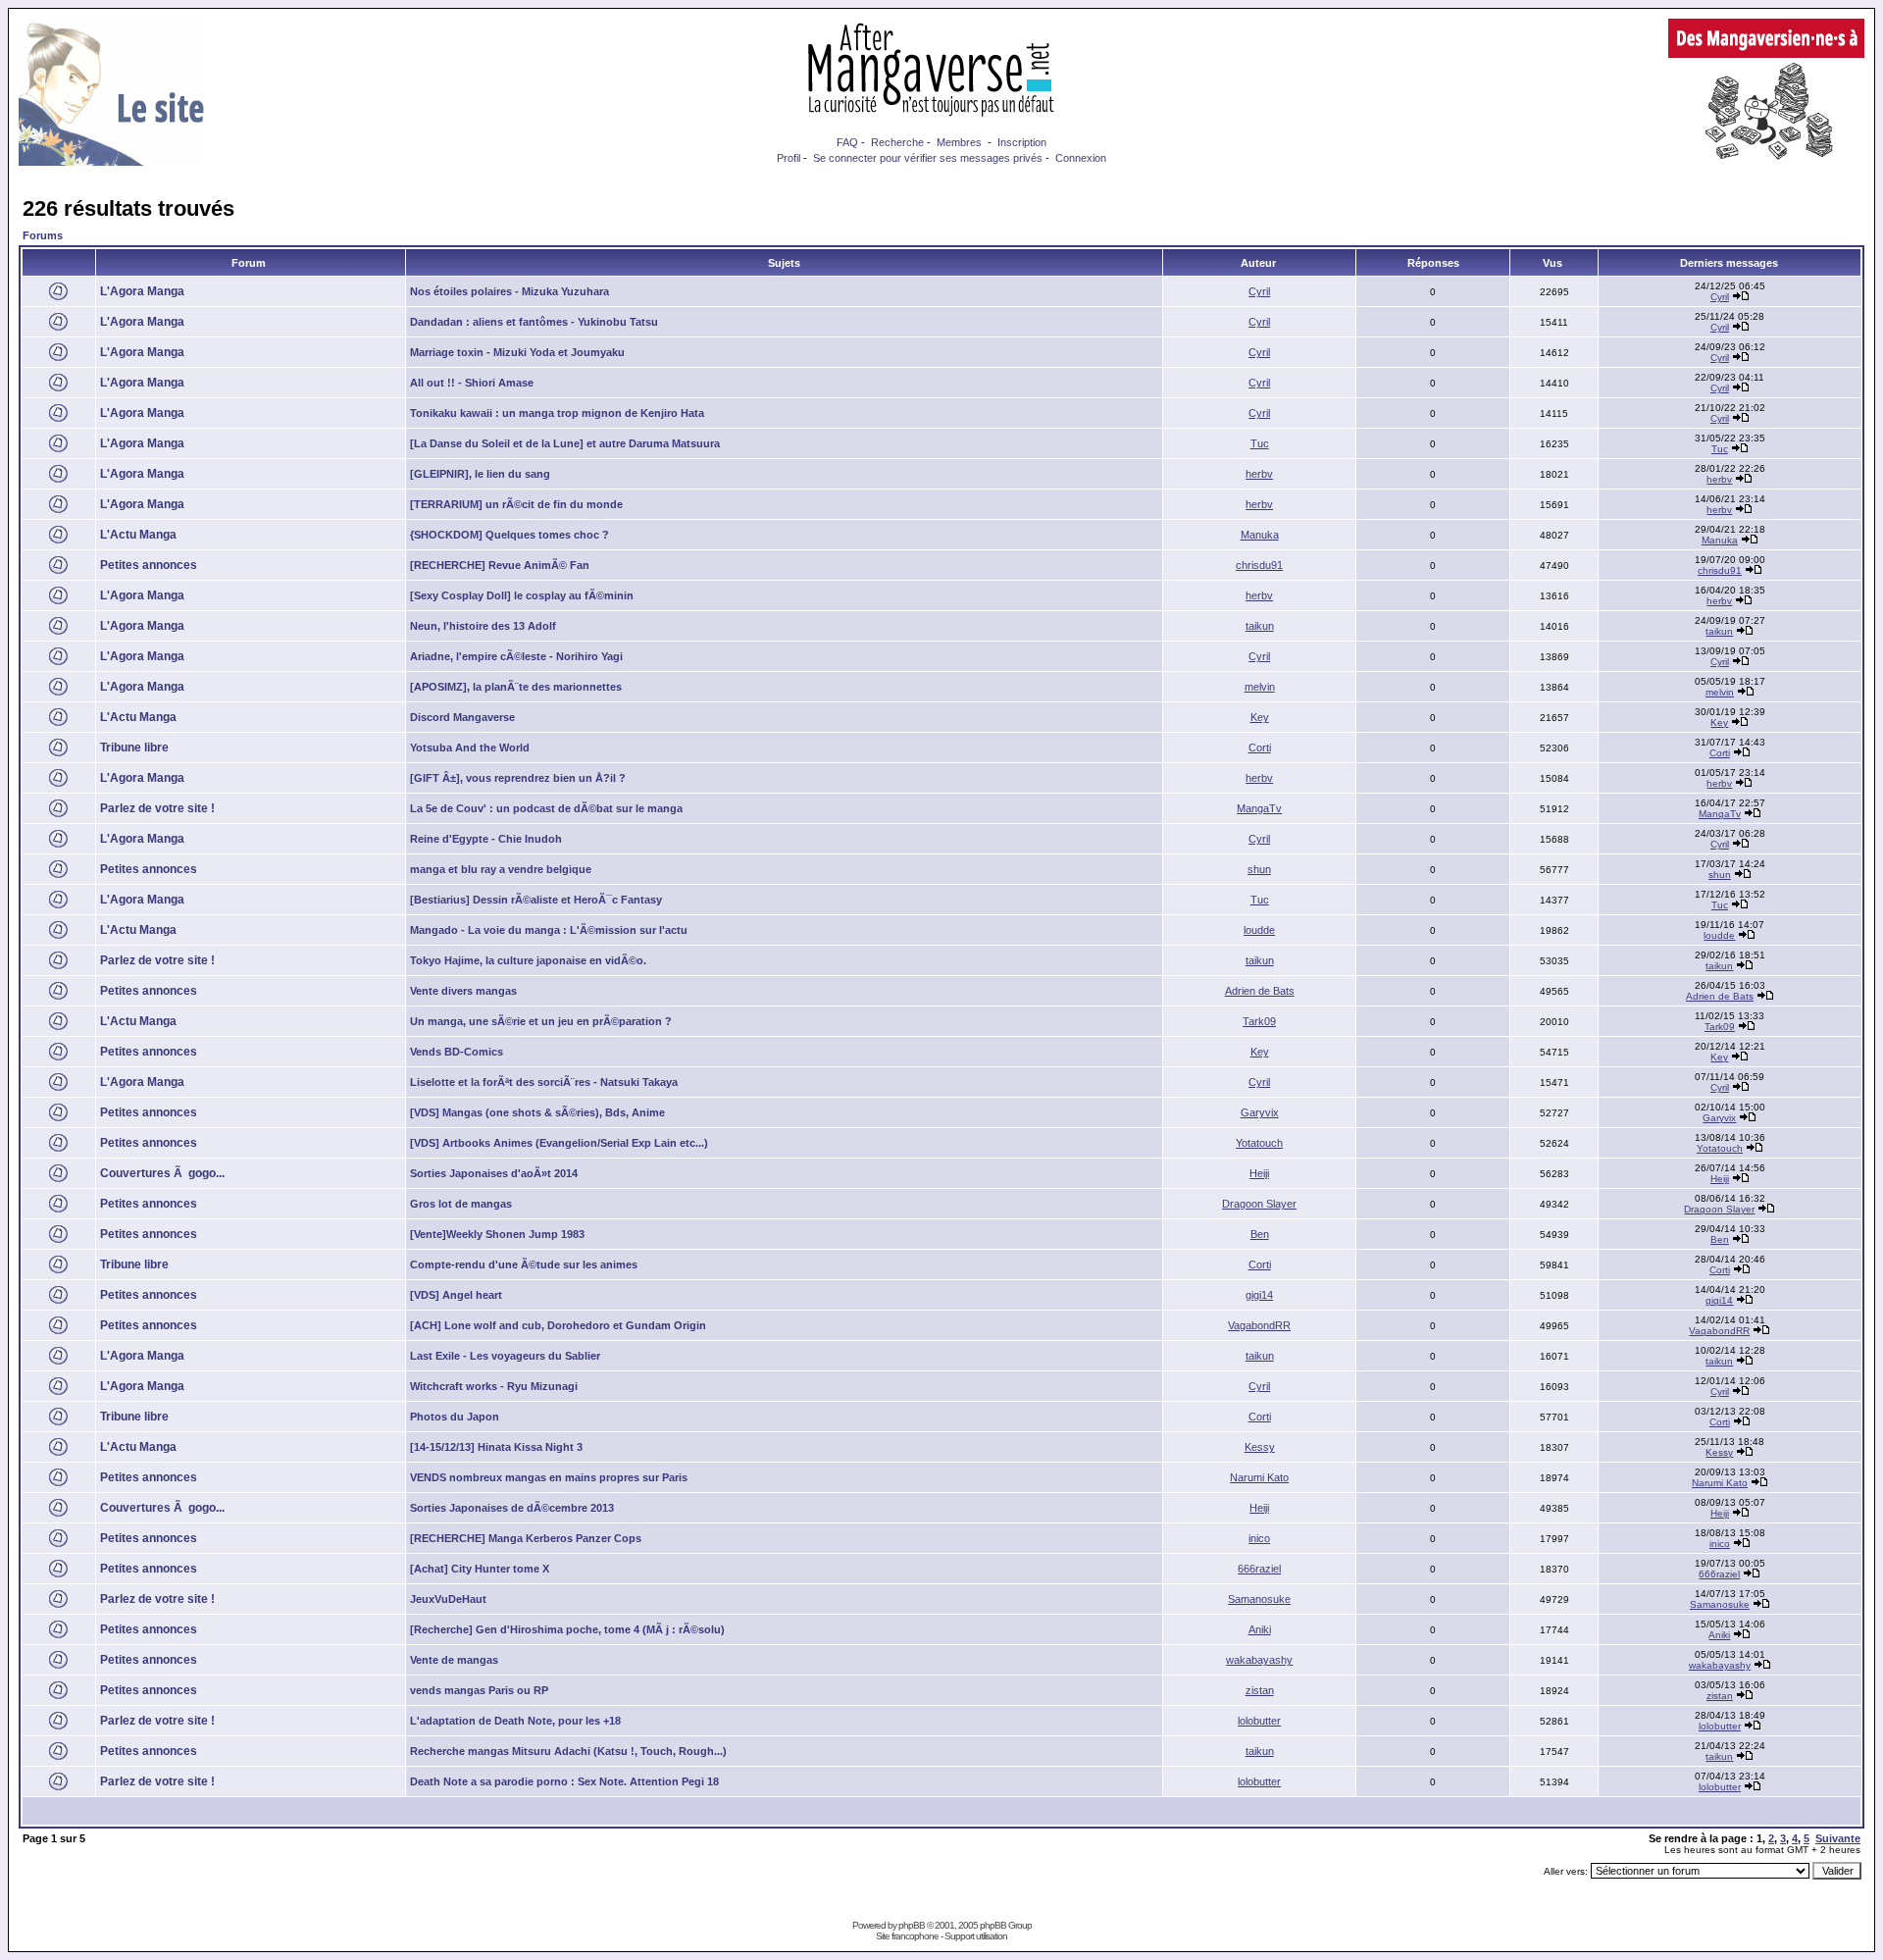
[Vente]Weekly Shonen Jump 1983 (497, 1234)
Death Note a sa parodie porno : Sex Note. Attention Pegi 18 (564, 1781)
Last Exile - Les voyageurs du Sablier (505, 1356)
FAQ (847, 142)
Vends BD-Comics (457, 1052)
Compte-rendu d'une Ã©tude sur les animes (524, 1264)
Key (1260, 717)
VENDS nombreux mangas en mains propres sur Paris (549, 1477)
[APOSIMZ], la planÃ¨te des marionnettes (516, 687)
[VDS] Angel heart (456, 1295)
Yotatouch (1259, 1143)
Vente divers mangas (463, 991)
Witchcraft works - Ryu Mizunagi (494, 1386)
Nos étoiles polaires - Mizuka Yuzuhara (509, 291)
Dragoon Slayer (1259, 1204)
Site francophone (907, 1936)
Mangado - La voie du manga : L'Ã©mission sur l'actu (549, 930)
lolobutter (1259, 1721)
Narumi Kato (1259, 1477)
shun (1259, 869)
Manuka (1260, 535)
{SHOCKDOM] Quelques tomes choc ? (509, 535)
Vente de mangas (454, 1660)
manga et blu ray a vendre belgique (501, 869)
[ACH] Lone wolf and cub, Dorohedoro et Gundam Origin (558, 1325)
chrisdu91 (1259, 565)
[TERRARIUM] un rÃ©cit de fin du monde (516, 504)
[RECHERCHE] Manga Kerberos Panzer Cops (526, 1538)
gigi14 (1259, 1295)
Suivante (1838, 1838)
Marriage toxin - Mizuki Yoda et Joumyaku (517, 352)
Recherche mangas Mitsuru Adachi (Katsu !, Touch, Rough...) (568, 1751)
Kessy (1260, 1447)
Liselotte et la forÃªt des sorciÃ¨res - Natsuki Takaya (544, 1082)
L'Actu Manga (138, 535)
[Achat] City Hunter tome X (480, 1569)
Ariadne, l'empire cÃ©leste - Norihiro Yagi (516, 656)
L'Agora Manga (142, 291)
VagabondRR (1259, 1325)
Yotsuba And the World (470, 748)
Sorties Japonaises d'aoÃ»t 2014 (494, 1173)
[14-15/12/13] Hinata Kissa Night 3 (496, 1447)
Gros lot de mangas (461, 1204)
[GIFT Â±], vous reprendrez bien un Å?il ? (518, 778)
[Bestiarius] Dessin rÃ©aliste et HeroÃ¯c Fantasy (536, 900)
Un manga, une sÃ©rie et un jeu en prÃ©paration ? (541, 1021)
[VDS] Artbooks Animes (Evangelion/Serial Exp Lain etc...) (559, 1143)
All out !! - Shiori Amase (472, 383)
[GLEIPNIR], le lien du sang (480, 474)
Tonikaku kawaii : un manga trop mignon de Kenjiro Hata (557, 413)
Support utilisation (976, 1936)
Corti (1260, 748)
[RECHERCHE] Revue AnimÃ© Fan (500, 565)
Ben (1260, 1234)
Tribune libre (134, 748)
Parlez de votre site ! (157, 808)
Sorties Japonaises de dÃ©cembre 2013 (512, 1508)
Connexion (1081, 158)
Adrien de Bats (1260, 991)
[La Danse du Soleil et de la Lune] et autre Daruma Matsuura (565, 443)
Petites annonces (149, 565)
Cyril (1259, 291)
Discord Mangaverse (462, 717)
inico (1259, 1538)
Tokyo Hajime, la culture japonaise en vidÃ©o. (528, 960)
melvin (1260, 687)
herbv (1259, 474)
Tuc (1260, 443)
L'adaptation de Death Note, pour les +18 (515, 1721)
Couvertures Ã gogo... (162, 1173)
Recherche (897, 142)
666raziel (1259, 1569)
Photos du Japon (455, 1417)
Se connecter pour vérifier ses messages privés (928, 158)
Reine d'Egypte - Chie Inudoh (486, 839)
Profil (789, 158)
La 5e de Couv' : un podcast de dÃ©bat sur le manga (546, 808)
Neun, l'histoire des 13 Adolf (483, 626)
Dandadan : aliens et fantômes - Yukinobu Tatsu (534, 322)
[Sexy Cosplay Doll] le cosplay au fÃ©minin (522, 595)
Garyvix (1260, 1112)
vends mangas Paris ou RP (479, 1690)
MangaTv (1259, 808)
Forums (43, 235)
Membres (959, 142)
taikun (1260, 626)
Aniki (1260, 1629)
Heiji (1259, 1173)
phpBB (912, 1925)
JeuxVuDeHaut (448, 1599)
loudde (1259, 930)
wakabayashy (1259, 1660)
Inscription (1022, 142)
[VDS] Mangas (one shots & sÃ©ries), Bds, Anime (537, 1112)
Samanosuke (1259, 1599)
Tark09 (1259, 1021)
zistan (1260, 1690)
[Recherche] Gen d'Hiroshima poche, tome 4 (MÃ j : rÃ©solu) (567, 1629)
